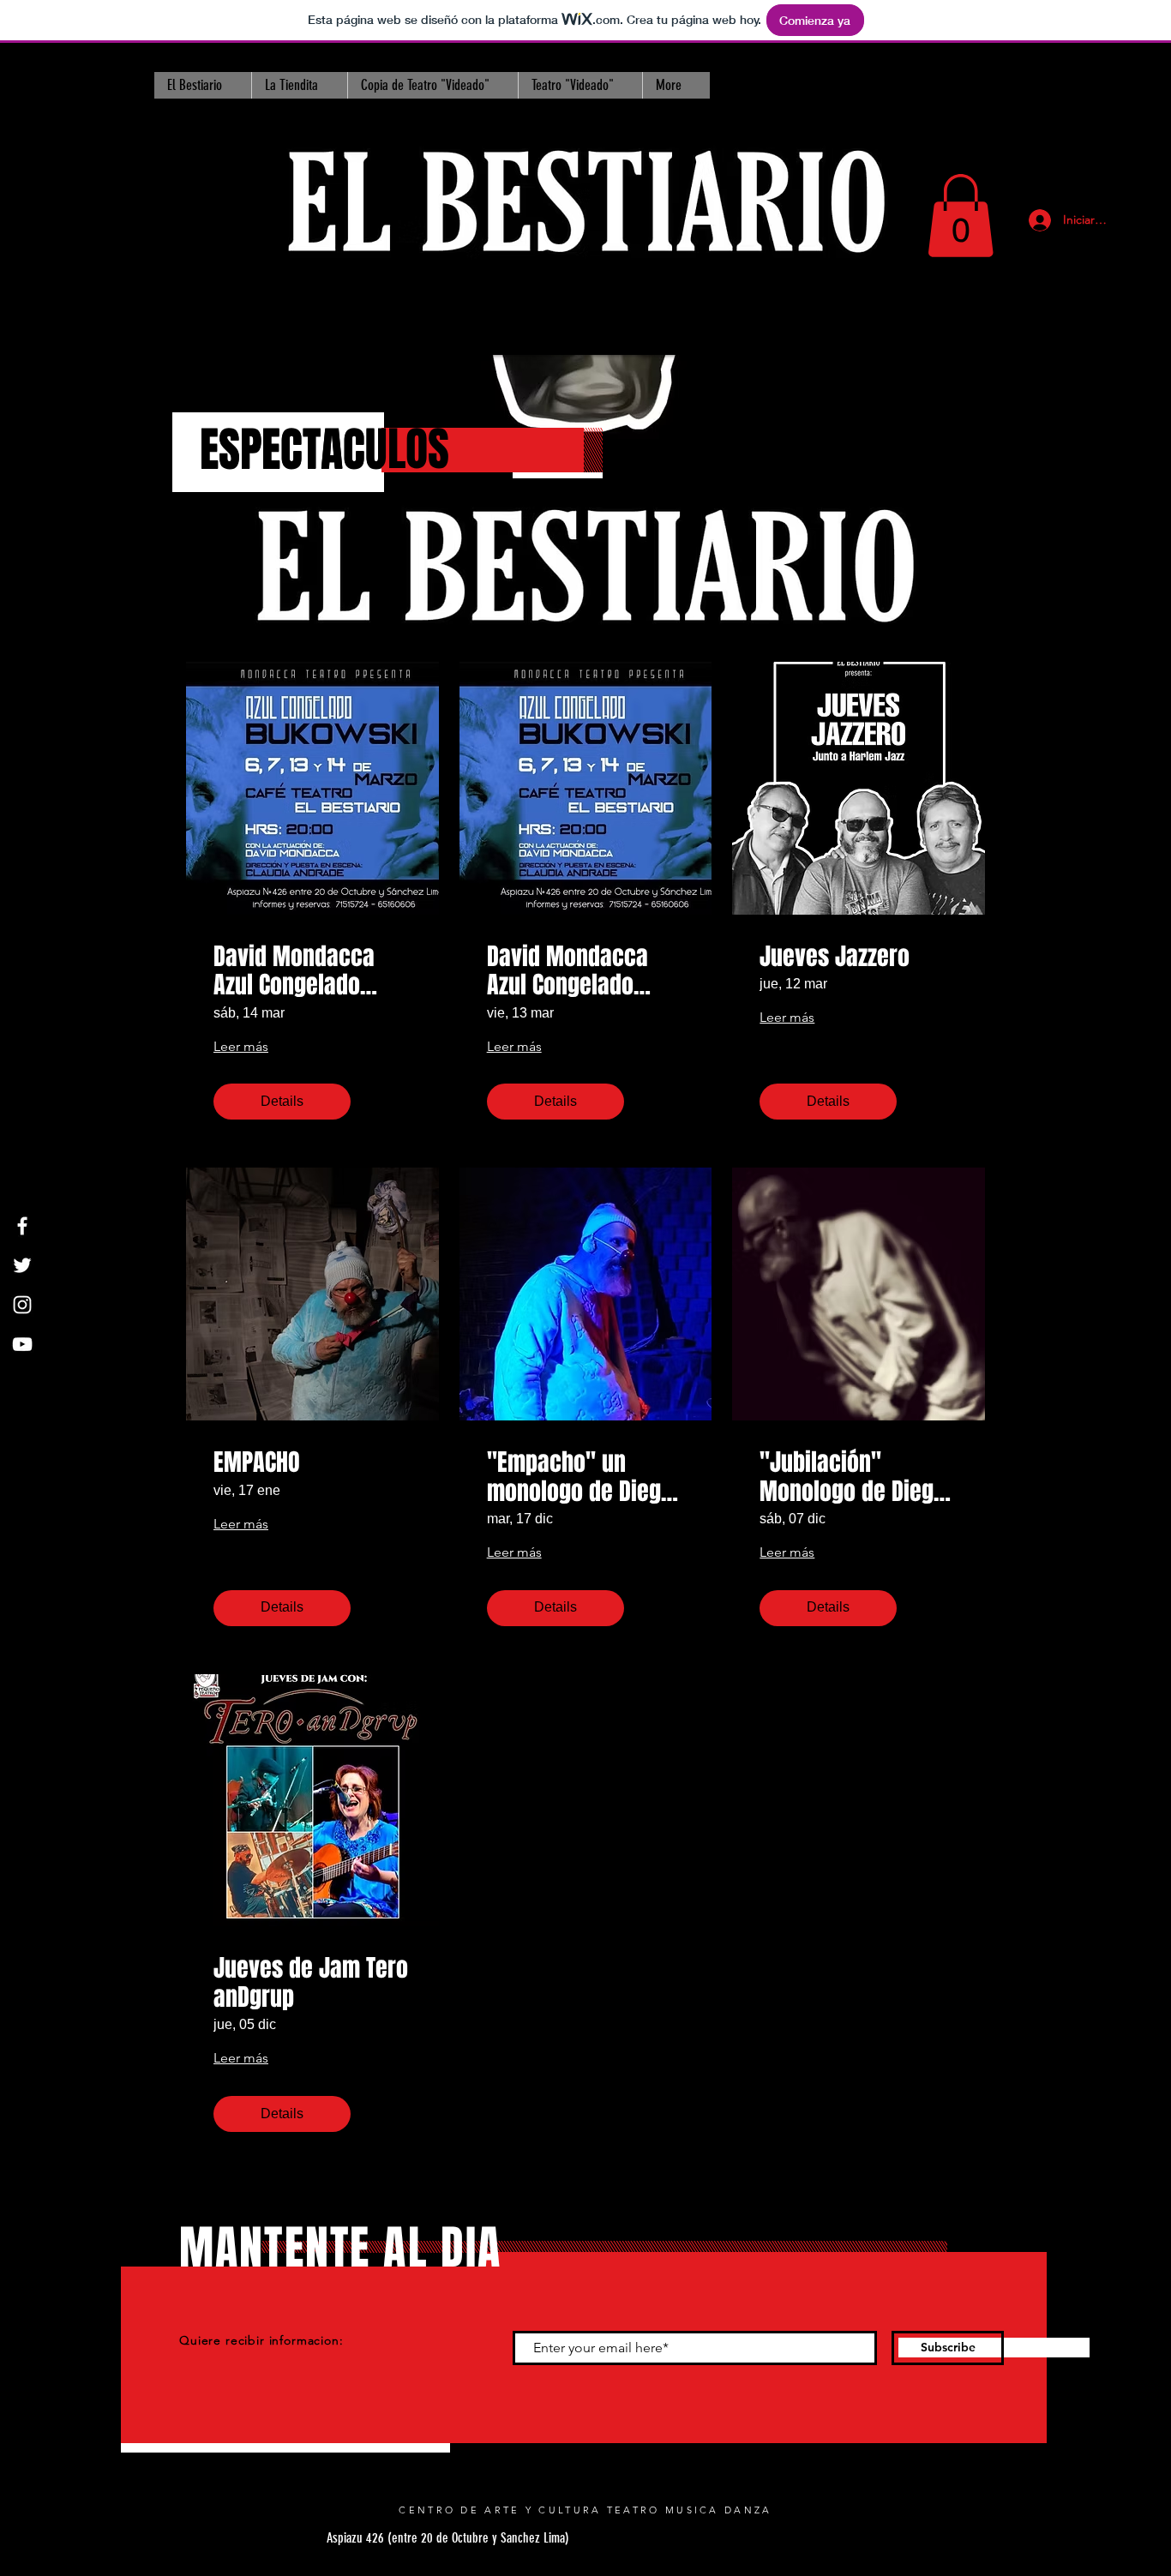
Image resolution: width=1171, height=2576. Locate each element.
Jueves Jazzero (835, 957)
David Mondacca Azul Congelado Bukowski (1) (294, 971)
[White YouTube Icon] (22, 1344)
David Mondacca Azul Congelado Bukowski (567, 971)
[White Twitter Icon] (22, 1265)
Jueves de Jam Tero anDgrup (311, 1982)
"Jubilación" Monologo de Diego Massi (853, 1477)
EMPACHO (257, 1462)
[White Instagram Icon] (22, 1305)
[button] (961, 216)
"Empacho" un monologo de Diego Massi (580, 1477)
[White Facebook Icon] (22, 1226)
